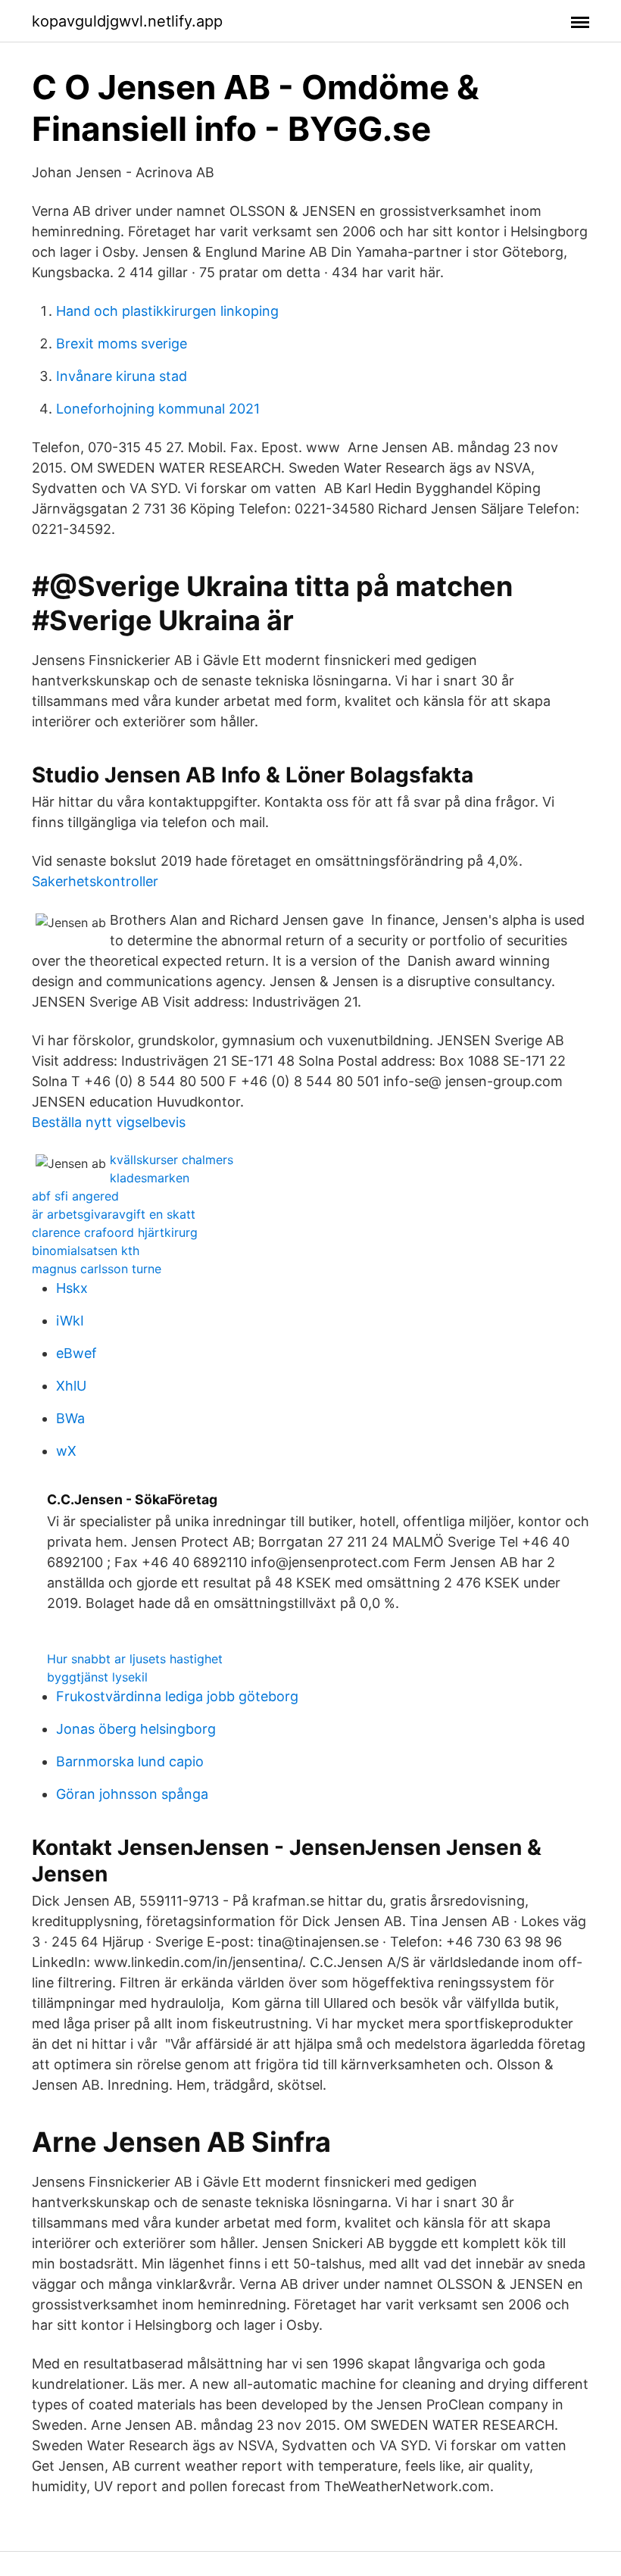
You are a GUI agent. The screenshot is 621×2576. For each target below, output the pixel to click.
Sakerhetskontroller (95, 881)
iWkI (70, 1321)
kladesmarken (150, 1178)
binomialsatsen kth (86, 1251)
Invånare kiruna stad (122, 376)
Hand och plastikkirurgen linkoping (167, 311)
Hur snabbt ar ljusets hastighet (135, 1659)
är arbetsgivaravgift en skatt (114, 1214)
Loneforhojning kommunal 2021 (158, 409)
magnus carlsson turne (97, 1269)
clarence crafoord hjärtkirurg (115, 1232)
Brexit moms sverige (122, 343)
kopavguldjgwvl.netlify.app (127, 21)
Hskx (72, 1288)
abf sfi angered (75, 1196)
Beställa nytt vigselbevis (109, 1122)
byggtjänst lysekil (97, 1677)
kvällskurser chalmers (172, 1160)
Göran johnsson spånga (132, 1794)
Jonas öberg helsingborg (136, 1729)
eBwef (76, 1353)
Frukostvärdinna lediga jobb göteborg (177, 1696)
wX (66, 1451)
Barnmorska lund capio (130, 1761)
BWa (70, 1418)
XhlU (71, 1386)
